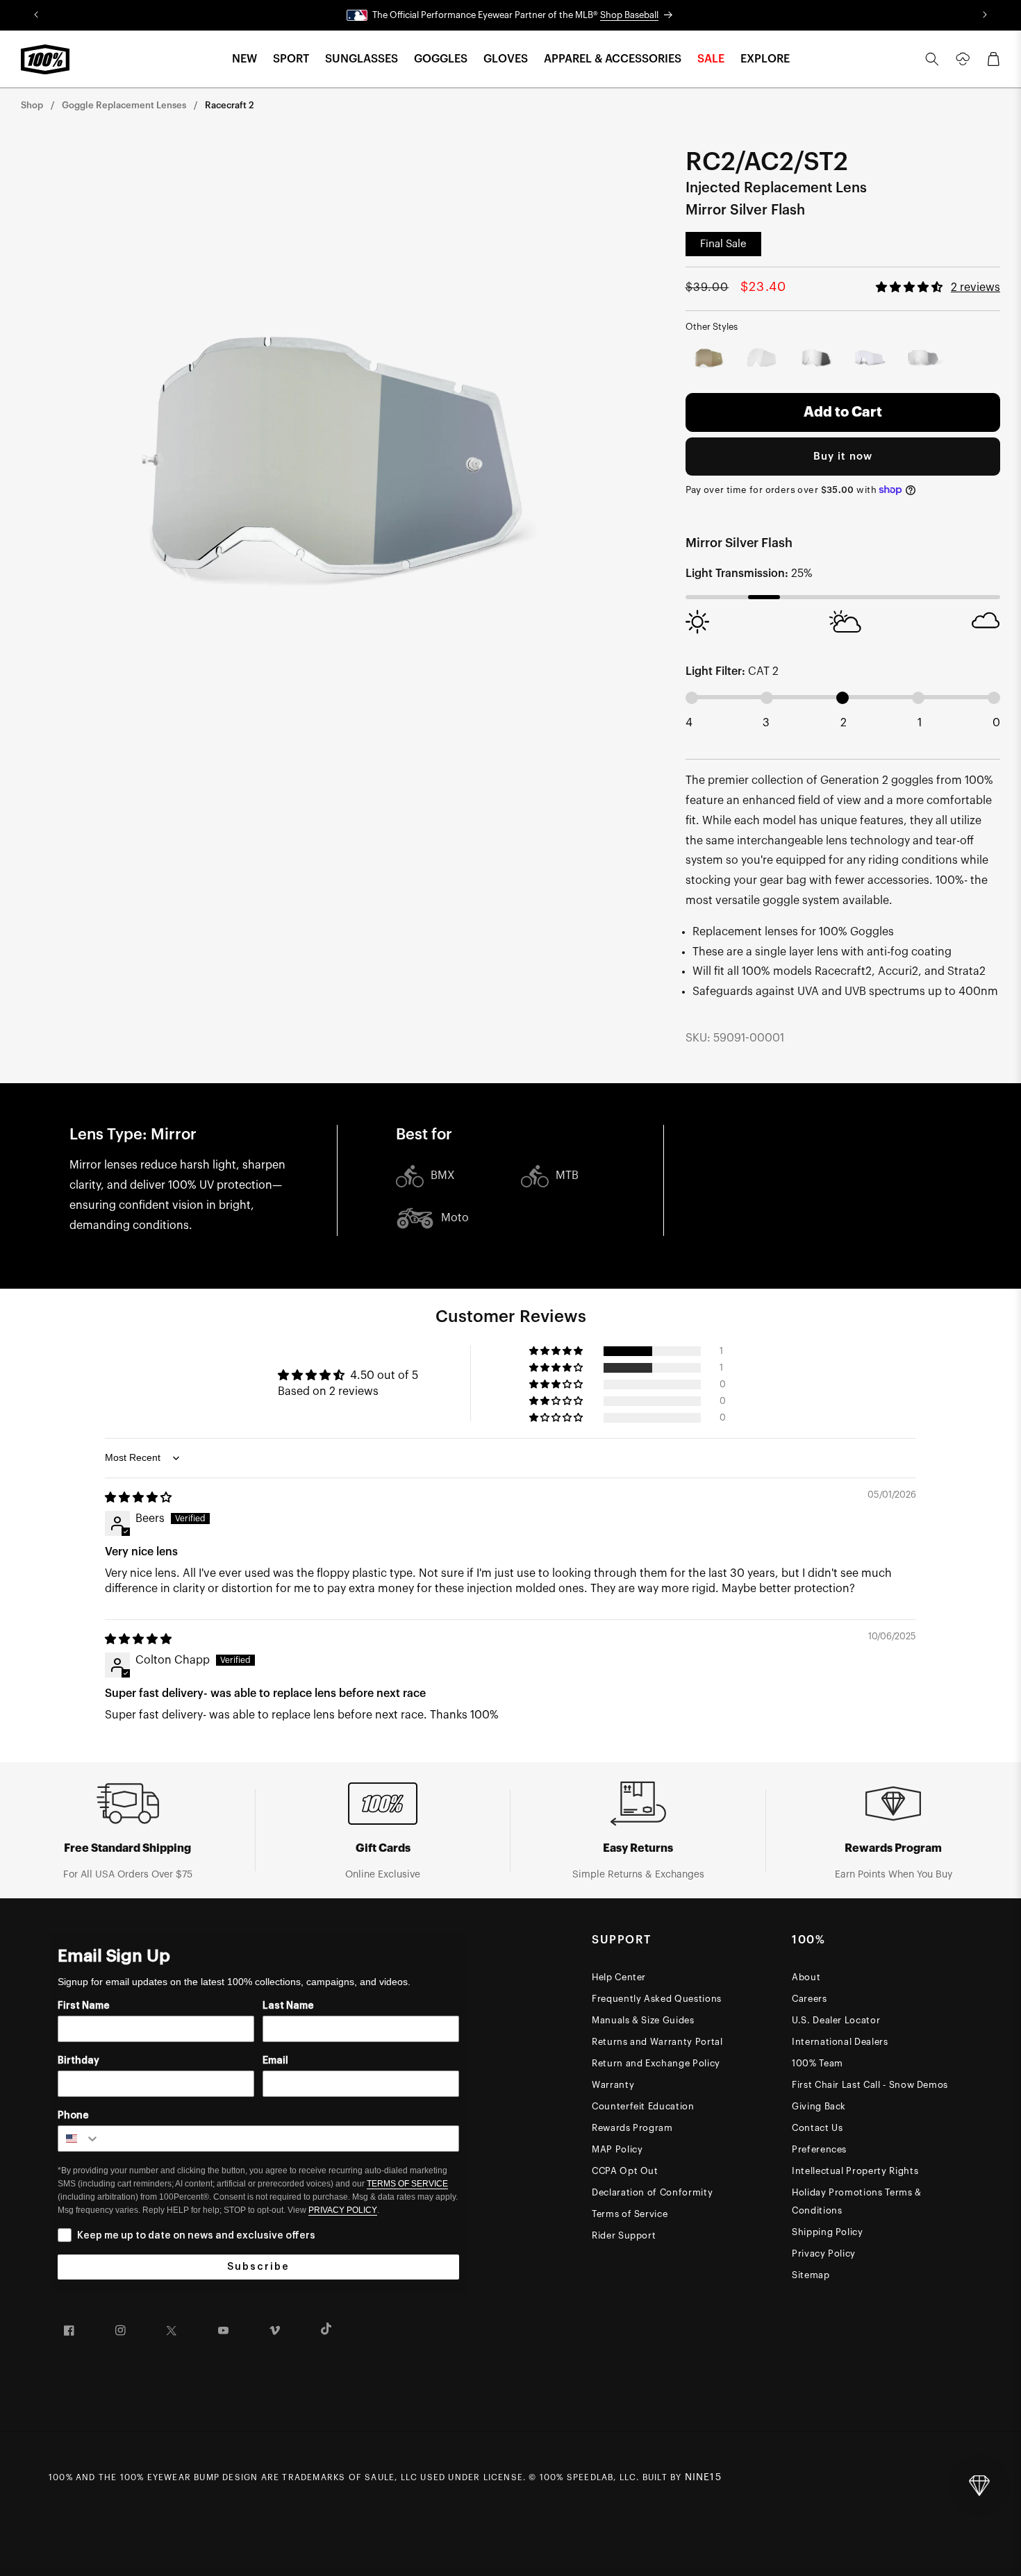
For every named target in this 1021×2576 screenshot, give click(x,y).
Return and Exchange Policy (656, 2063)
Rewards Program (632, 2128)
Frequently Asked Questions (657, 1999)
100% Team (817, 2063)
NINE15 (703, 2477)
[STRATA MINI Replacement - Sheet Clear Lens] (762, 359)
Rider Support (624, 2235)
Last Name (288, 2006)
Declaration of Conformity (652, 2192)
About (806, 1977)
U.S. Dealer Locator (836, 2020)
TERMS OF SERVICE (407, 2184)
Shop (32, 105)
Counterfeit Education (643, 2106)
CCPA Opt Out (625, 2171)
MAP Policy (617, 2149)
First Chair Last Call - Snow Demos (870, 2085)
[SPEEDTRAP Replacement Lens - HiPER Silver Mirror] (923, 359)
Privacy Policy (824, 2253)
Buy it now (843, 457)
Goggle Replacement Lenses (124, 105)
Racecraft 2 (230, 105)
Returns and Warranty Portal (657, 2042)
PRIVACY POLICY (343, 2210)
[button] (244, 59)
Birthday (78, 2061)
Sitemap (811, 2275)
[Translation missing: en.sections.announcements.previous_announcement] (36, 15)
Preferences (819, 2149)
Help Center (619, 1977)
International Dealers (840, 2042)
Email (275, 2061)
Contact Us (817, 2128)
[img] (138, 1498)
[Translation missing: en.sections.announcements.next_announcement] (985, 15)
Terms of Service (630, 2214)
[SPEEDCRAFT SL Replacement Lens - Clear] (869, 359)
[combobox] (79, 2139)
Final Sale (723, 244)
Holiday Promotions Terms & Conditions (857, 2201)
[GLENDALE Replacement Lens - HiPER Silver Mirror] (816, 359)
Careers (810, 1999)
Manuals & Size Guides (643, 2020)
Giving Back (819, 2106)
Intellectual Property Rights (855, 2171)
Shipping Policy (828, 2232)
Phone (73, 2116)
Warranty (613, 2085)
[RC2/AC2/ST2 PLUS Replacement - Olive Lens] (709, 359)
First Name (84, 2006)
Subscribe (258, 2267)
